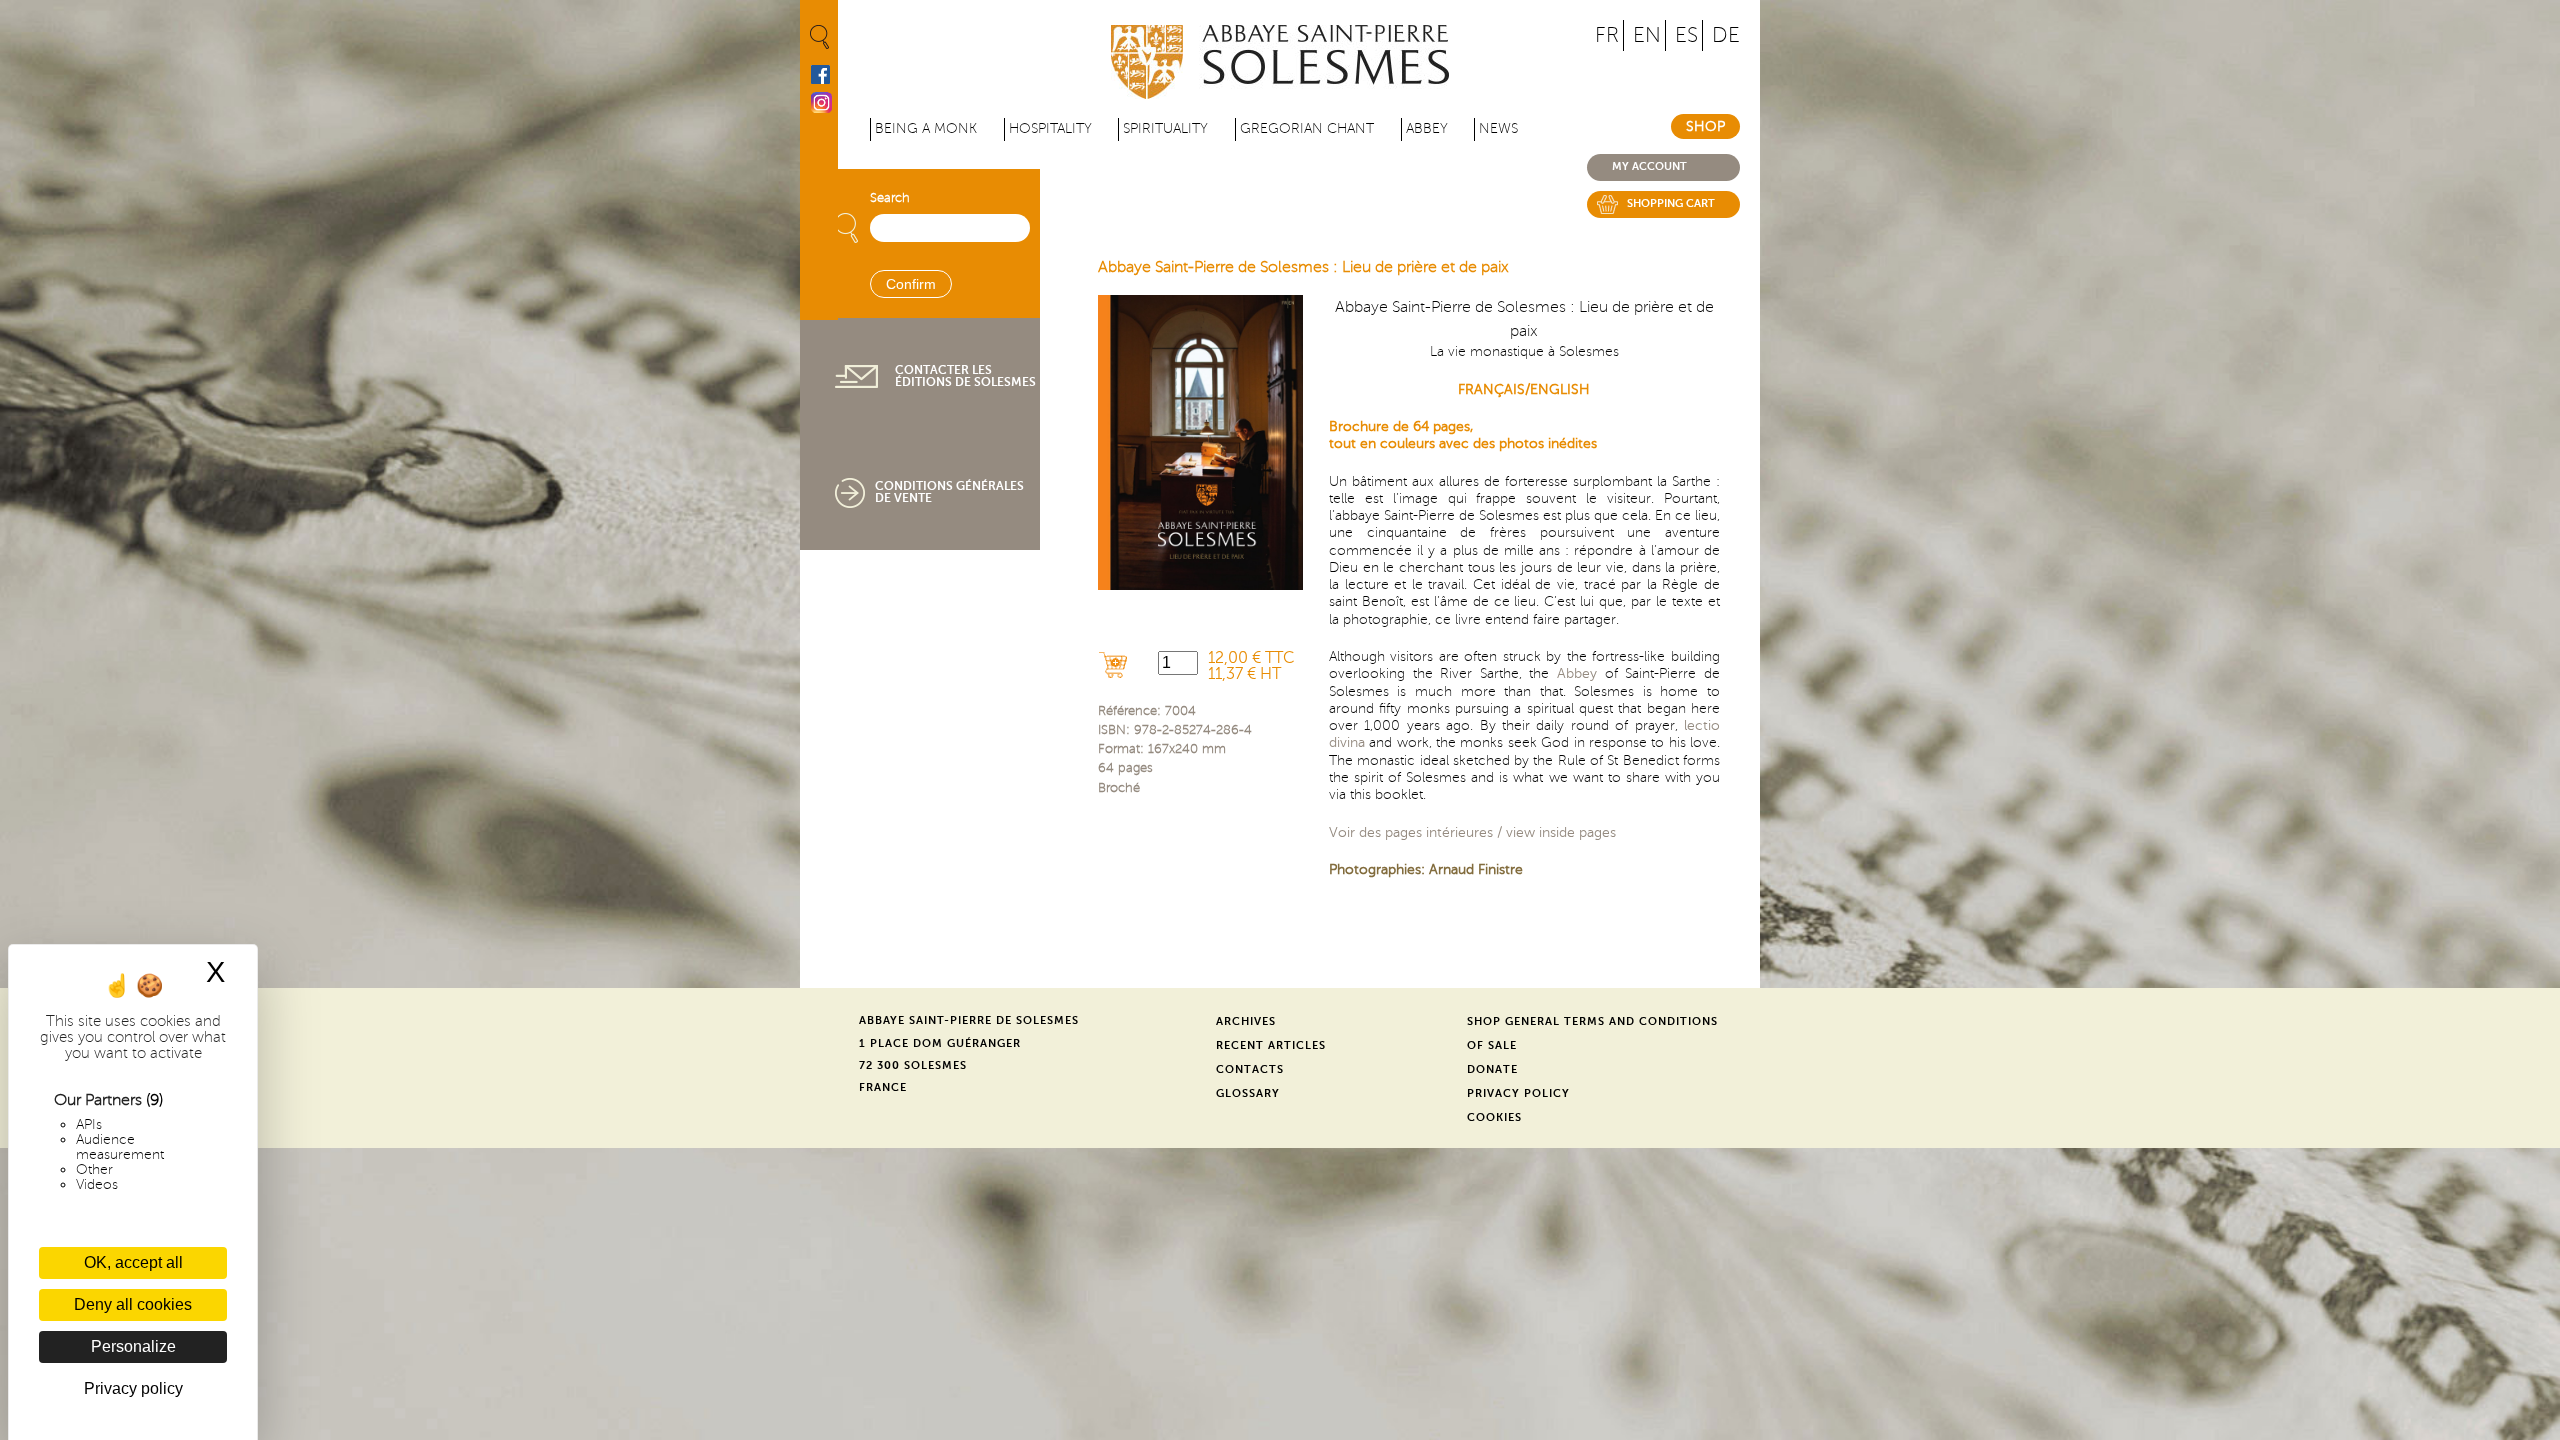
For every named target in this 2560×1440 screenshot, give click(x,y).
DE (1726, 35)
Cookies (1494, 1117)
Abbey (1427, 128)
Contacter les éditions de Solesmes (965, 376)
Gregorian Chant (1307, 128)
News (1498, 128)
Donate (1492, 1069)
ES (1686, 35)
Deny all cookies (133, 1304)
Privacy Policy (1518, 1093)
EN (1647, 35)
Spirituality (1165, 128)
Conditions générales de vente (949, 492)
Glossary (1248, 1093)
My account (1649, 166)
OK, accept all (133, 1262)
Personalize (133, 1346)
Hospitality (1050, 128)
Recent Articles (1271, 1045)
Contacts (1250, 1069)
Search (890, 198)
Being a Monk (926, 128)
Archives (1246, 1021)
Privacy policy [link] (133, 1388)
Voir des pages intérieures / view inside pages (1472, 832)
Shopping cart (1671, 203)
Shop (1705, 126)
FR (1607, 35)
